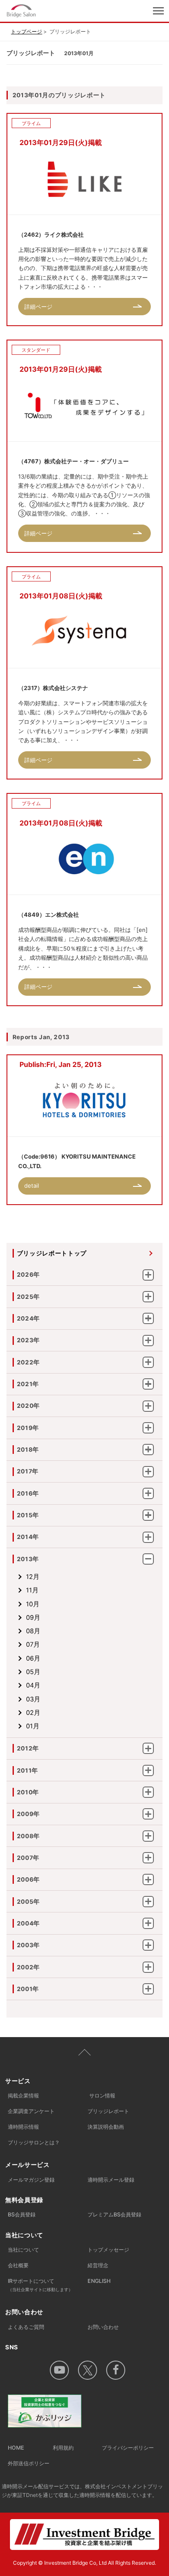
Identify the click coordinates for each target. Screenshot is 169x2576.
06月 (33, 1658)
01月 (33, 1726)
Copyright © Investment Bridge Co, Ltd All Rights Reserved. (84, 2563)
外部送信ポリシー (29, 2463)
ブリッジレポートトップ (52, 1253)
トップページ (26, 31)
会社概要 (18, 2265)
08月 (33, 1631)
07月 (33, 1645)
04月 (33, 1685)
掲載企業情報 (23, 2095)
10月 (33, 1604)
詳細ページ (38, 307)
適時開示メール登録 (111, 2180)
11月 (32, 1590)
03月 (33, 1699)
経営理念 (98, 2265)
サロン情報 (102, 2095)
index (51, 11)
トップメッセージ (108, 2250)
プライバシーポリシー (128, 2448)
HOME (16, 2448)
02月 (33, 1713)
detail (32, 1186)
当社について (23, 2250)
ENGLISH (99, 2281)
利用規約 (63, 2448)
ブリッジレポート (108, 2111)
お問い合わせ (103, 2327)
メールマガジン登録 (31, 2180)
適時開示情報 (23, 2127)
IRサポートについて (40, 2285)
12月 (33, 1577)
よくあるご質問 (26, 2327)
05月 (33, 1672)
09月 (33, 1618)
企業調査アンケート (31, 2111)
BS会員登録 (22, 2214)
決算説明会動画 (106, 2127)
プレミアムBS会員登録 (114, 2214)
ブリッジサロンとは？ (34, 2142)
